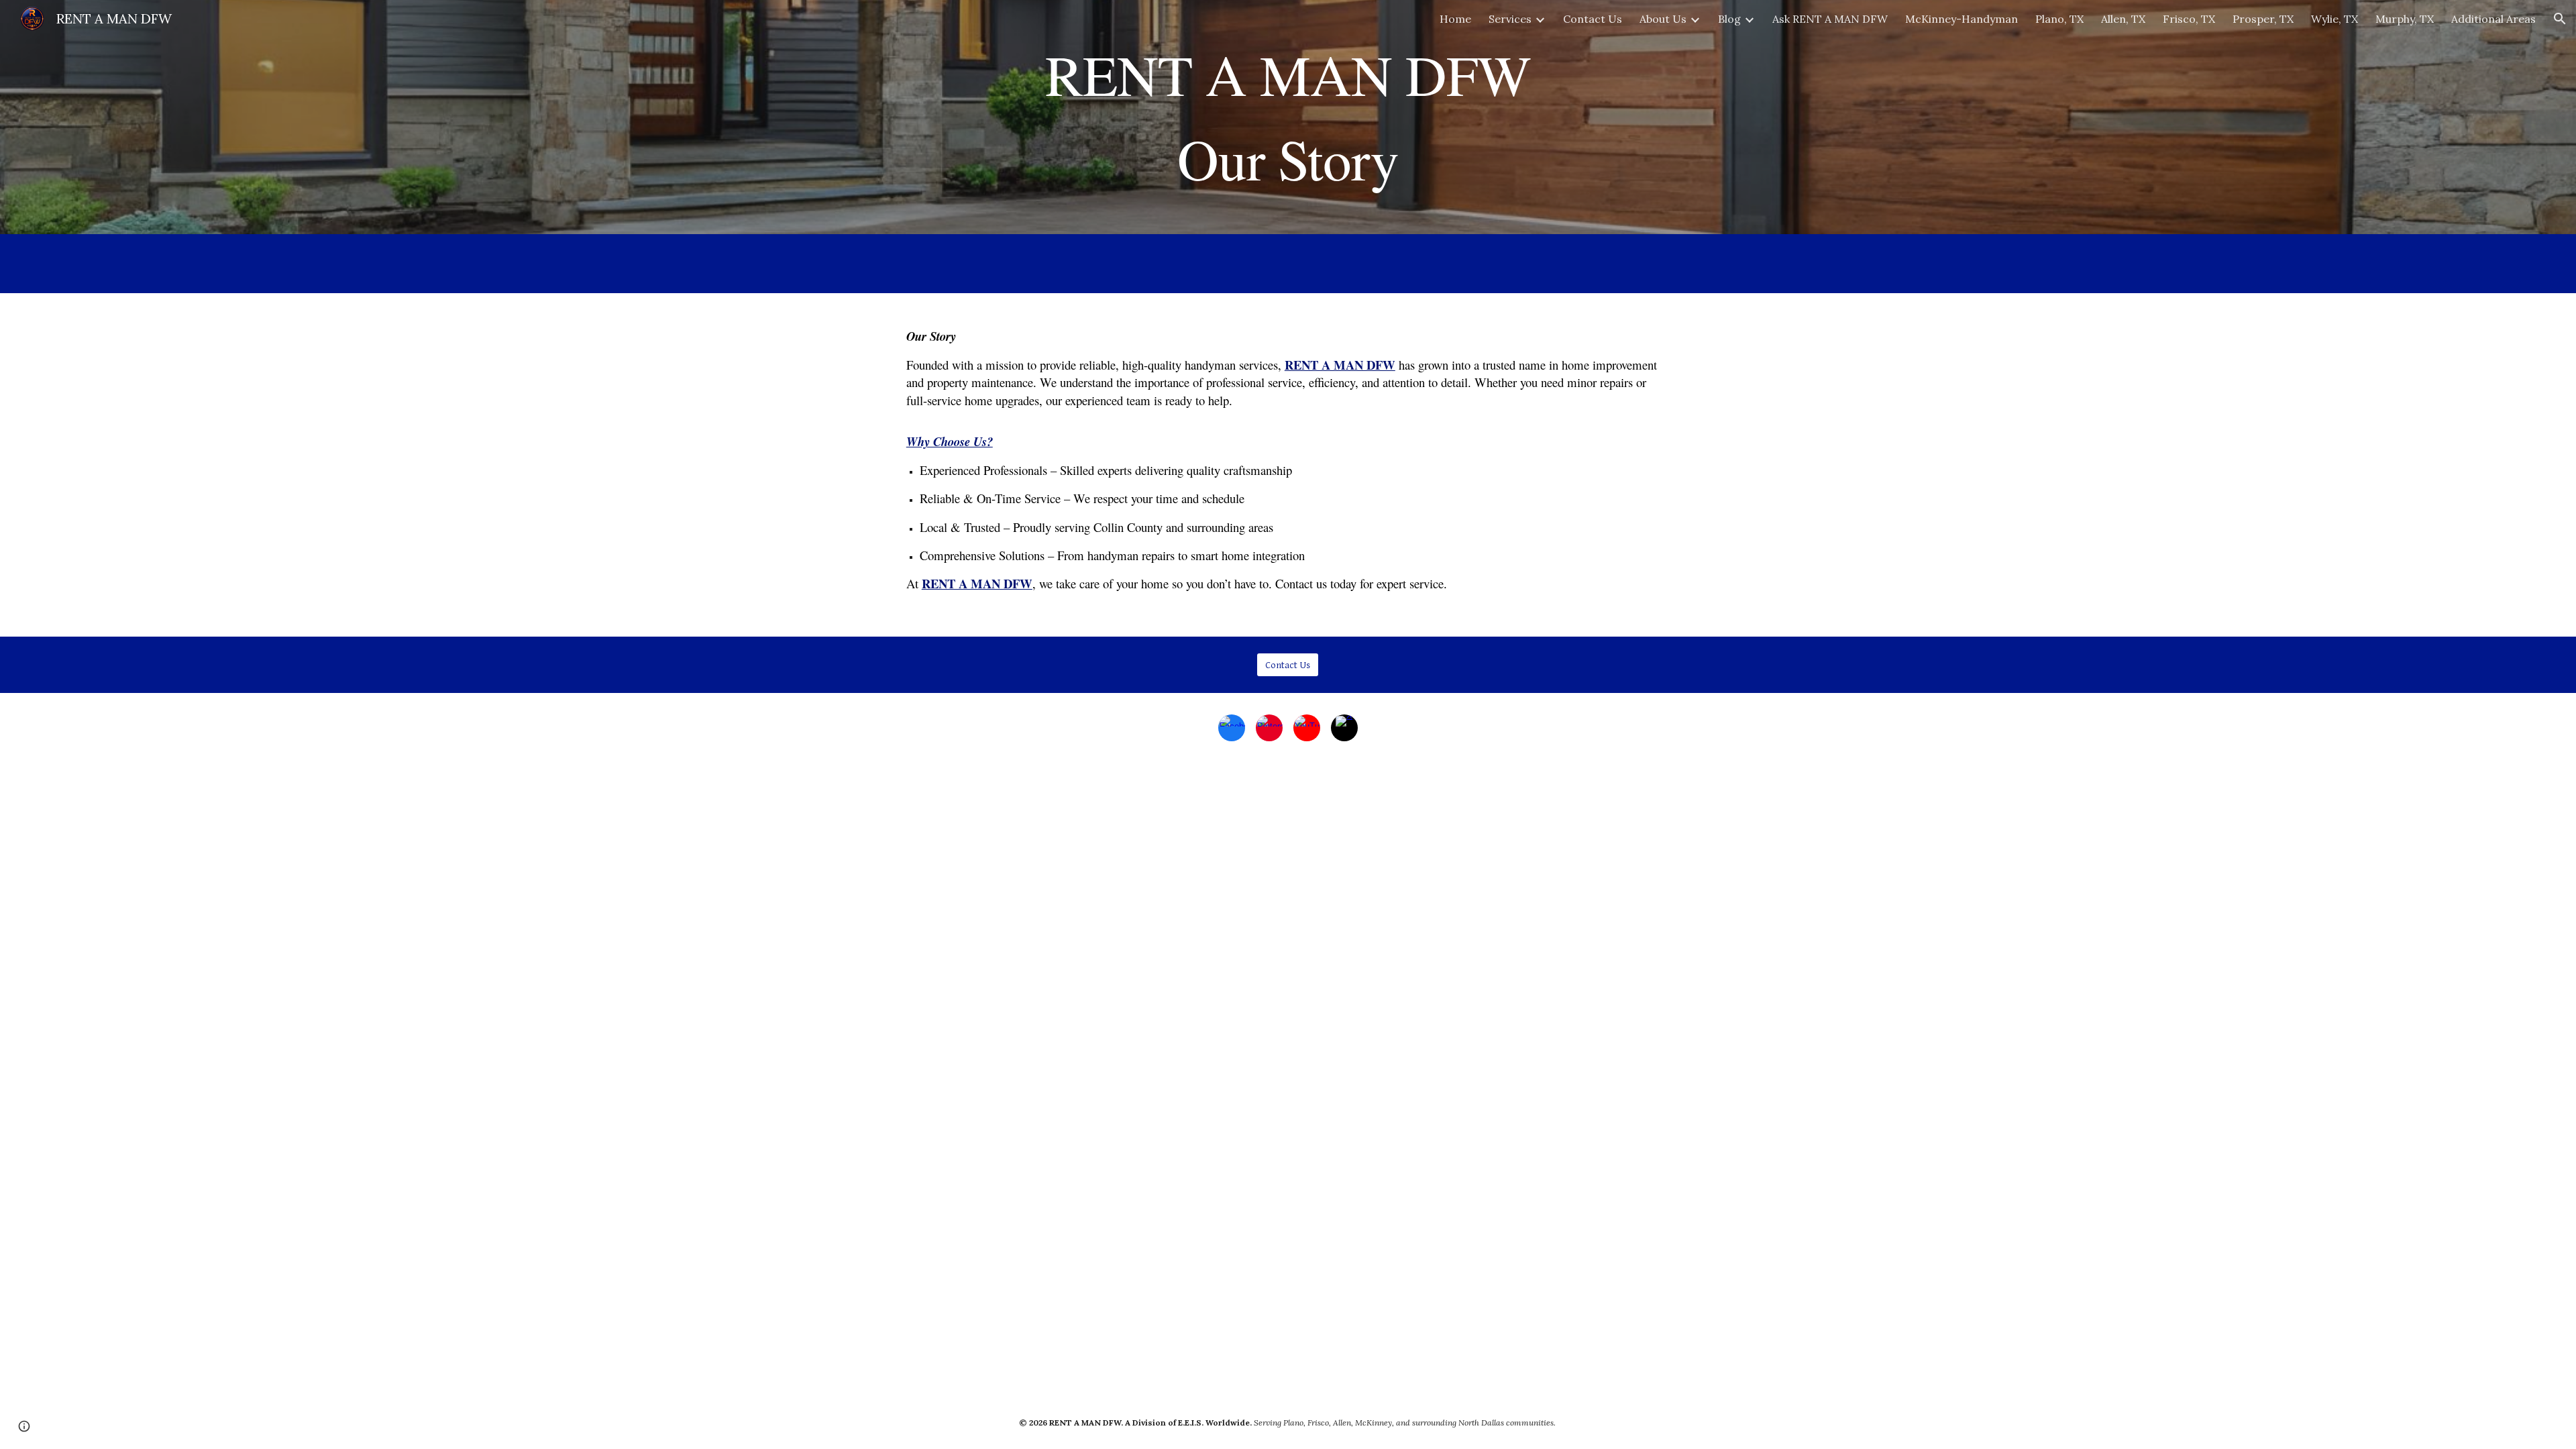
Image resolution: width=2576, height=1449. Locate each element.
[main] (1288, 117)
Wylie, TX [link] (2334, 19)
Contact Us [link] (1593, 19)
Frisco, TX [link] (2189, 19)
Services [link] (1510, 19)
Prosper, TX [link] (2263, 19)
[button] (2560, 19)
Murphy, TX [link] (2405, 19)
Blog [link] (1729, 19)
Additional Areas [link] (2493, 19)
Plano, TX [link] (2059, 19)
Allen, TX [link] (2123, 19)
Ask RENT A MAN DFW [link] (1830, 19)
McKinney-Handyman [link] (1962, 19)
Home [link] (1455, 19)
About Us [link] (1663, 19)
